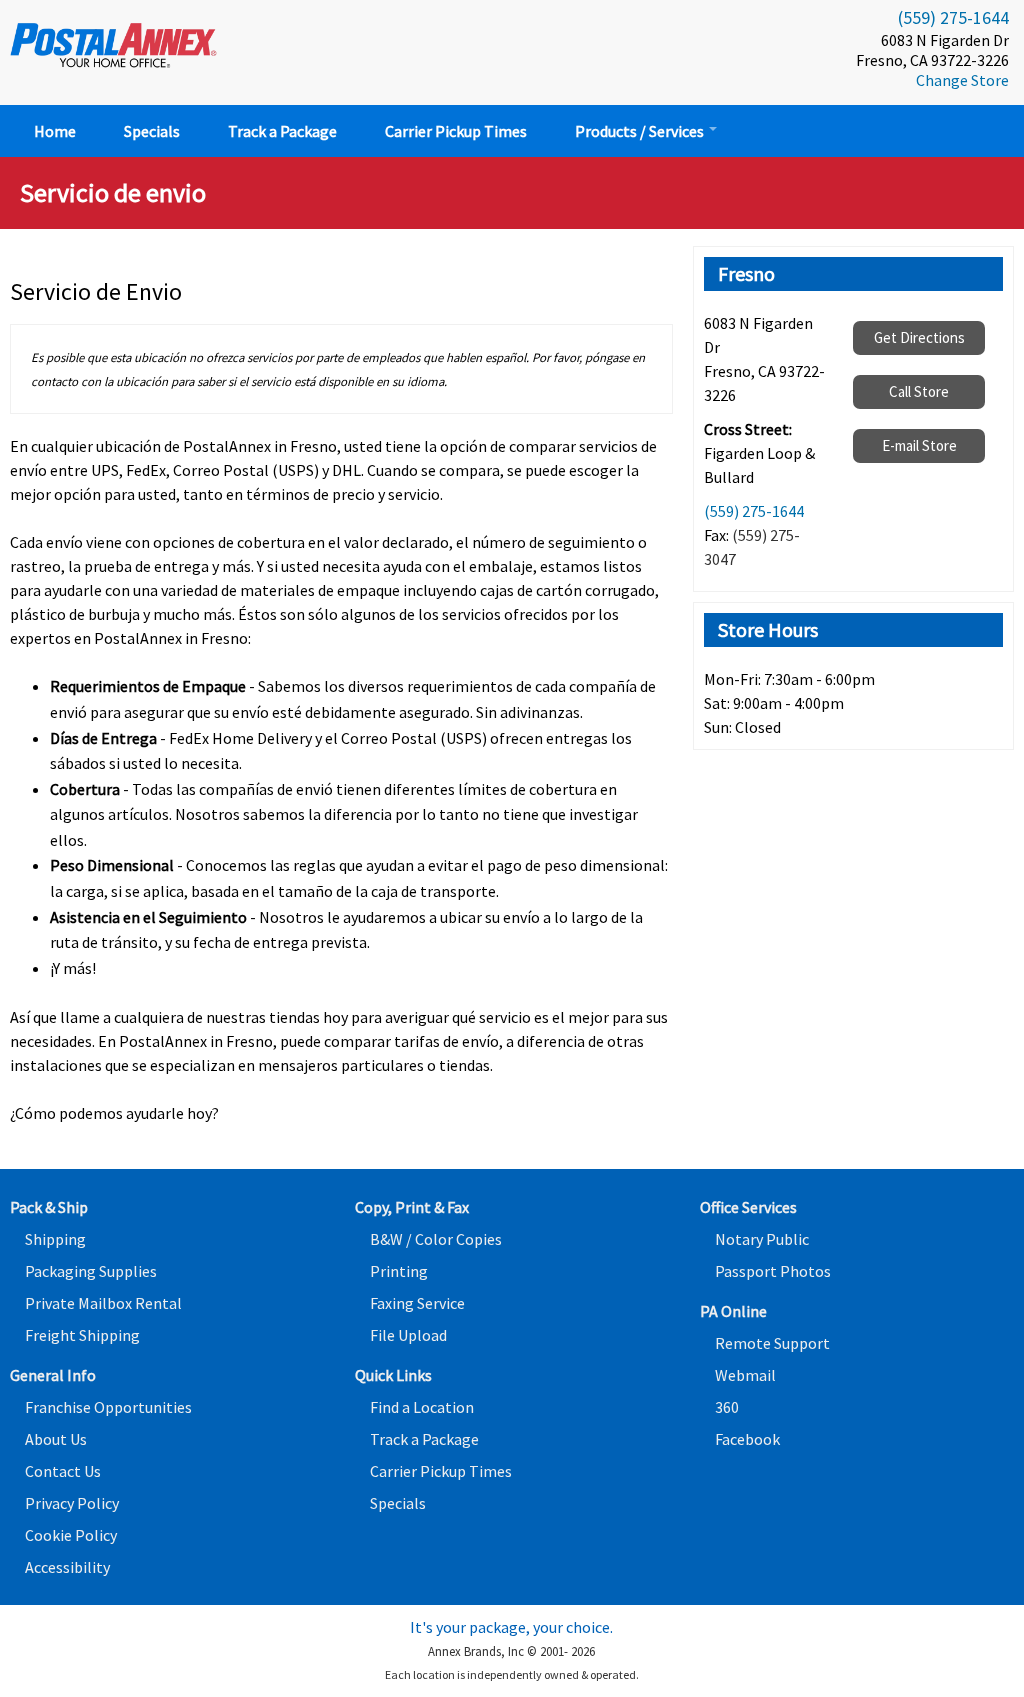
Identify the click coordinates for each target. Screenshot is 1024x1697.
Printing (399, 1271)
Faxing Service (417, 1303)
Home (55, 131)
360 (727, 1407)
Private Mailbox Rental (103, 1303)
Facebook (747, 1439)
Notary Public (762, 1239)
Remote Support (772, 1343)
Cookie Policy (71, 1535)
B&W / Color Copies (436, 1239)
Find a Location (422, 1407)
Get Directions (919, 337)
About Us (56, 1439)
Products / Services (641, 131)
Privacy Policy (72, 1503)
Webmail (745, 1375)
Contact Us (63, 1471)
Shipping (55, 1239)
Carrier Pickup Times (456, 131)
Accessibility (67, 1567)
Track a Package (282, 131)
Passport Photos (773, 1271)
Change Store (962, 80)
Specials (152, 131)
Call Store (919, 391)
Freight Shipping (82, 1335)
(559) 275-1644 (953, 17)
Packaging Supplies (91, 1271)
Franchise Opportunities (108, 1407)
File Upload (408, 1335)
